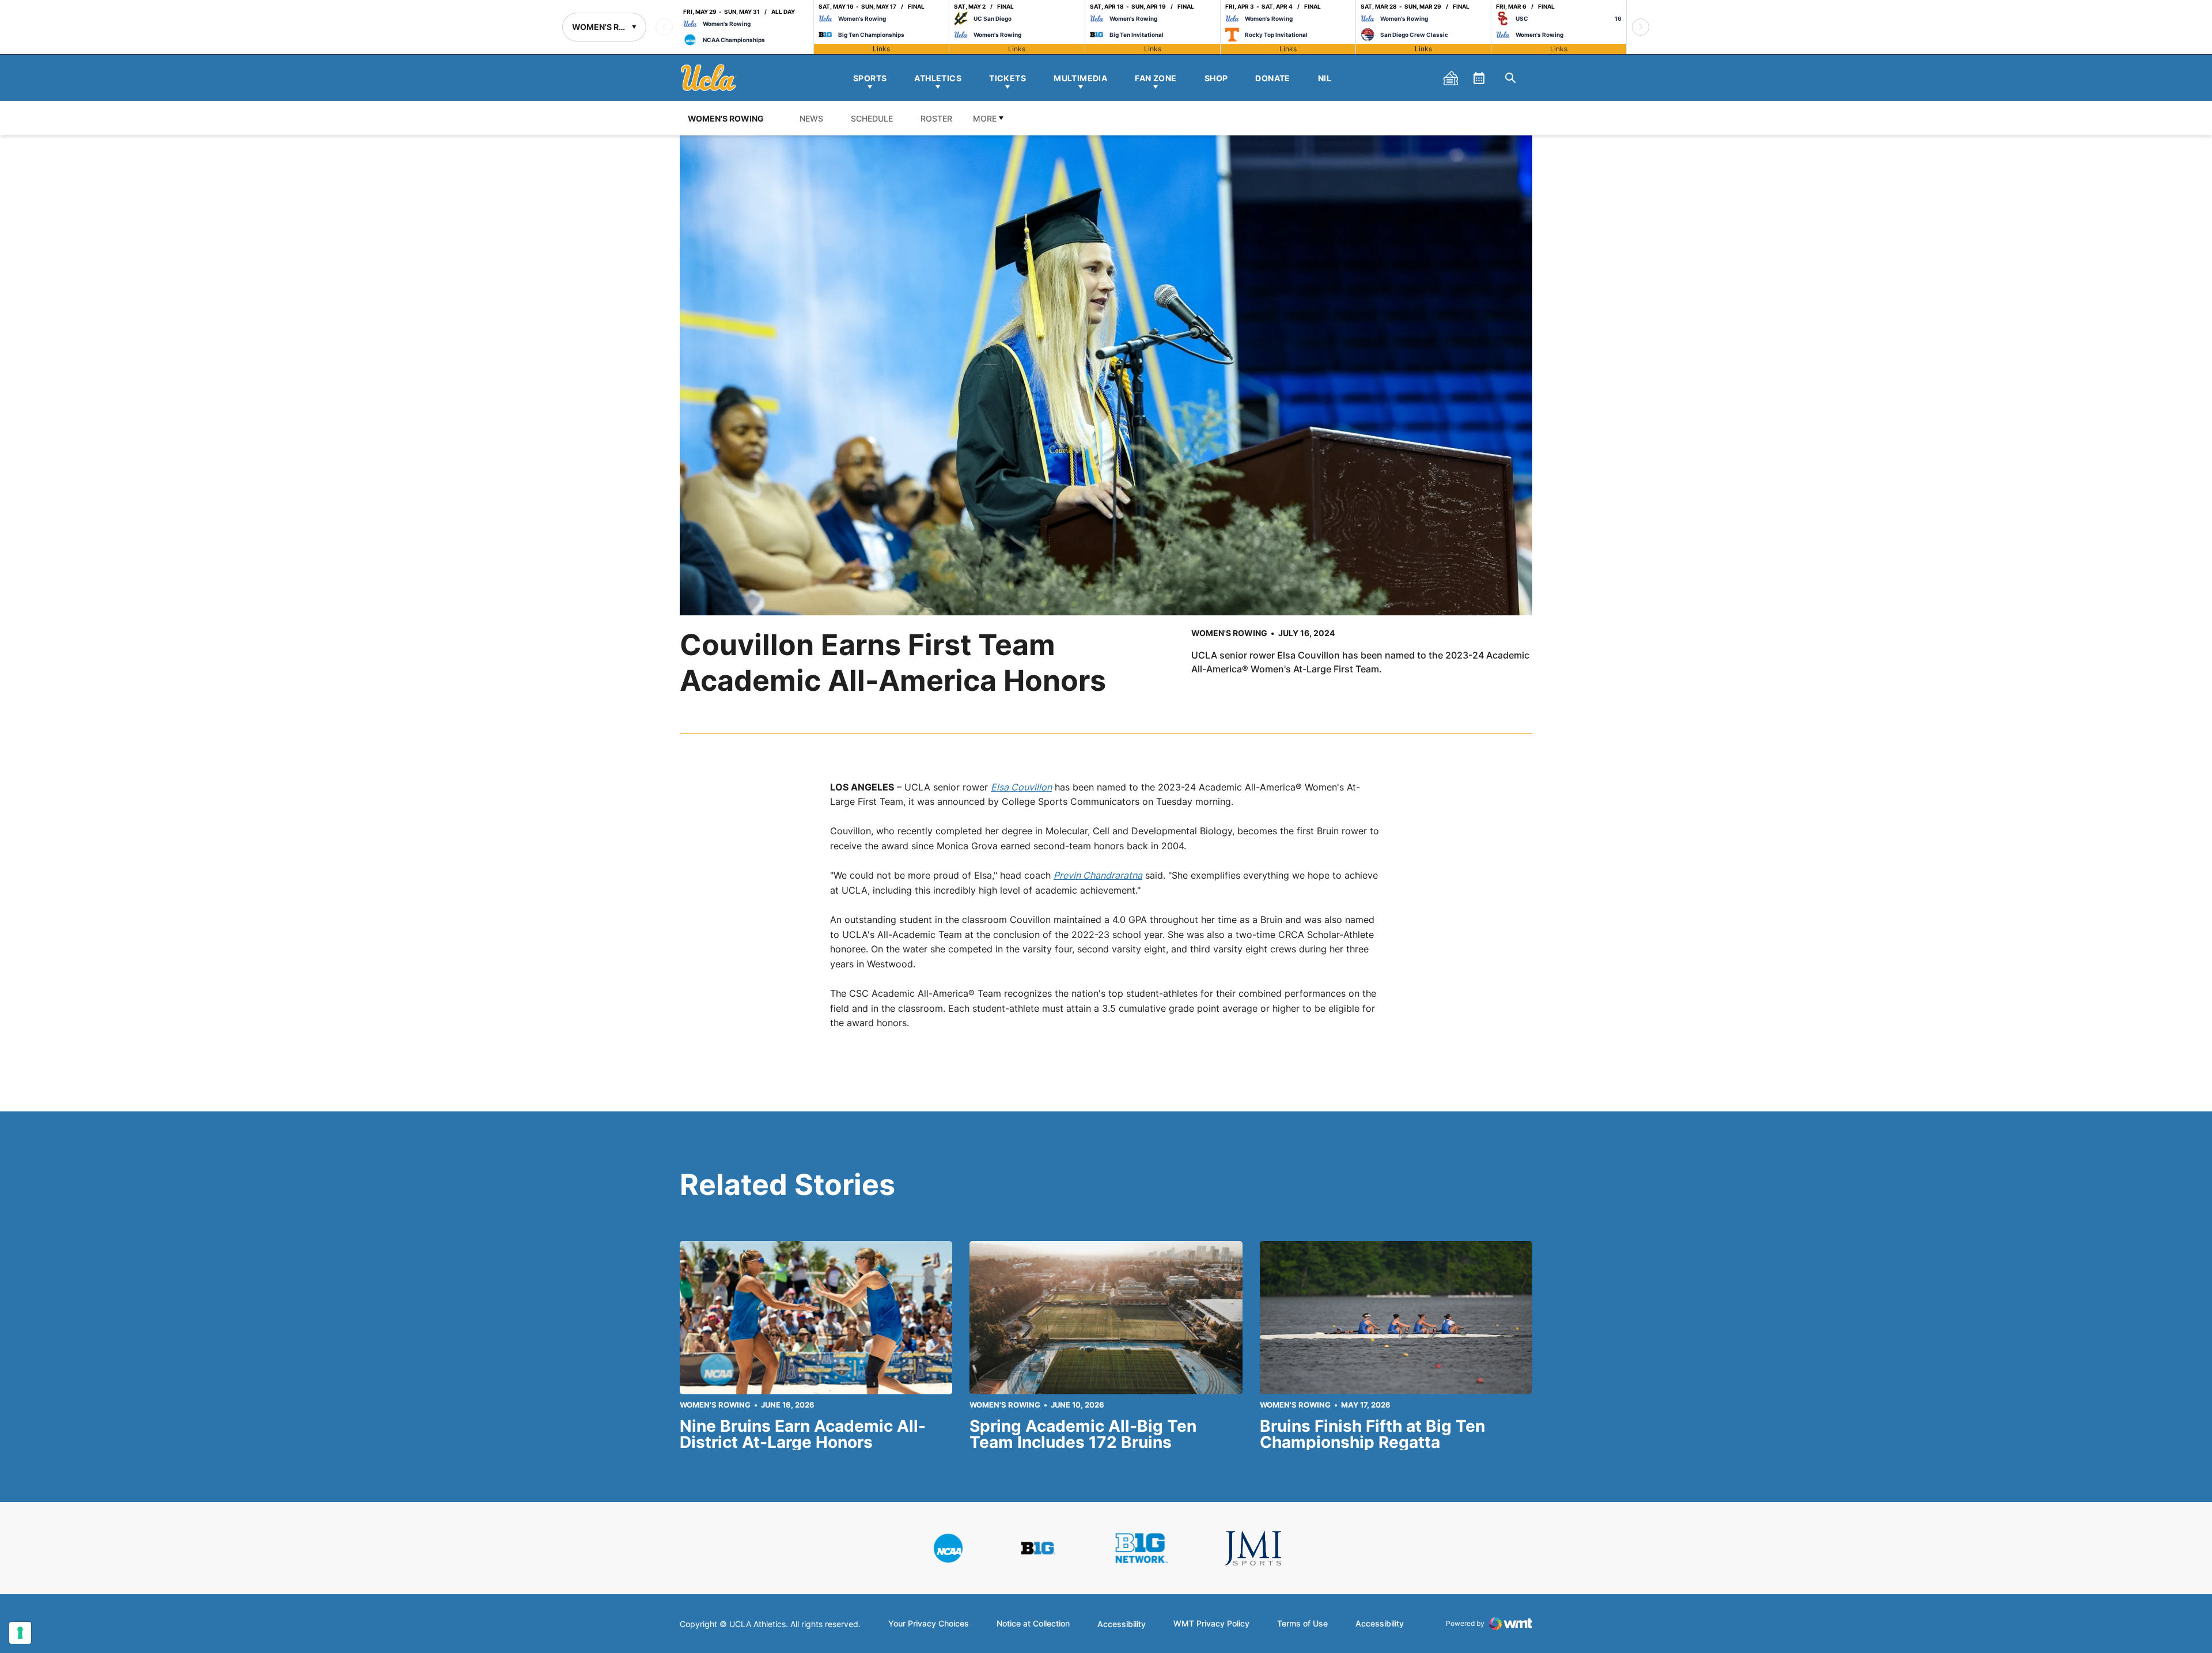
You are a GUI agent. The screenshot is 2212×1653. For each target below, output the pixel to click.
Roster (936, 118)
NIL (1325, 78)
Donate (1273, 78)
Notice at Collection (1033, 1624)
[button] (1641, 27)
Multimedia (1080, 78)
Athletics (938, 78)
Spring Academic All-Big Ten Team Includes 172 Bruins (1083, 1434)
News (811, 118)
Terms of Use (1302, 1624)
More (985, 118)
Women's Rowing (1229, 633)
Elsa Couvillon (1021, 787)
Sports (870, 78)
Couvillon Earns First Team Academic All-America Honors (893, 663)
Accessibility (1122, 1624)
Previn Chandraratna (1098, 875)
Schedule (872, 118)
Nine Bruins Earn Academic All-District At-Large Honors (803, 1434)
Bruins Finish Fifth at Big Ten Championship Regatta (1372, 1434)
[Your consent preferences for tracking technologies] (20, 1633)
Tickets (1007, 78)
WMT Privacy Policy (1211, 1624)
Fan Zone (1156, 78)
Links (881, 49)
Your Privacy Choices (929, 1624)
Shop (1216, 78)
